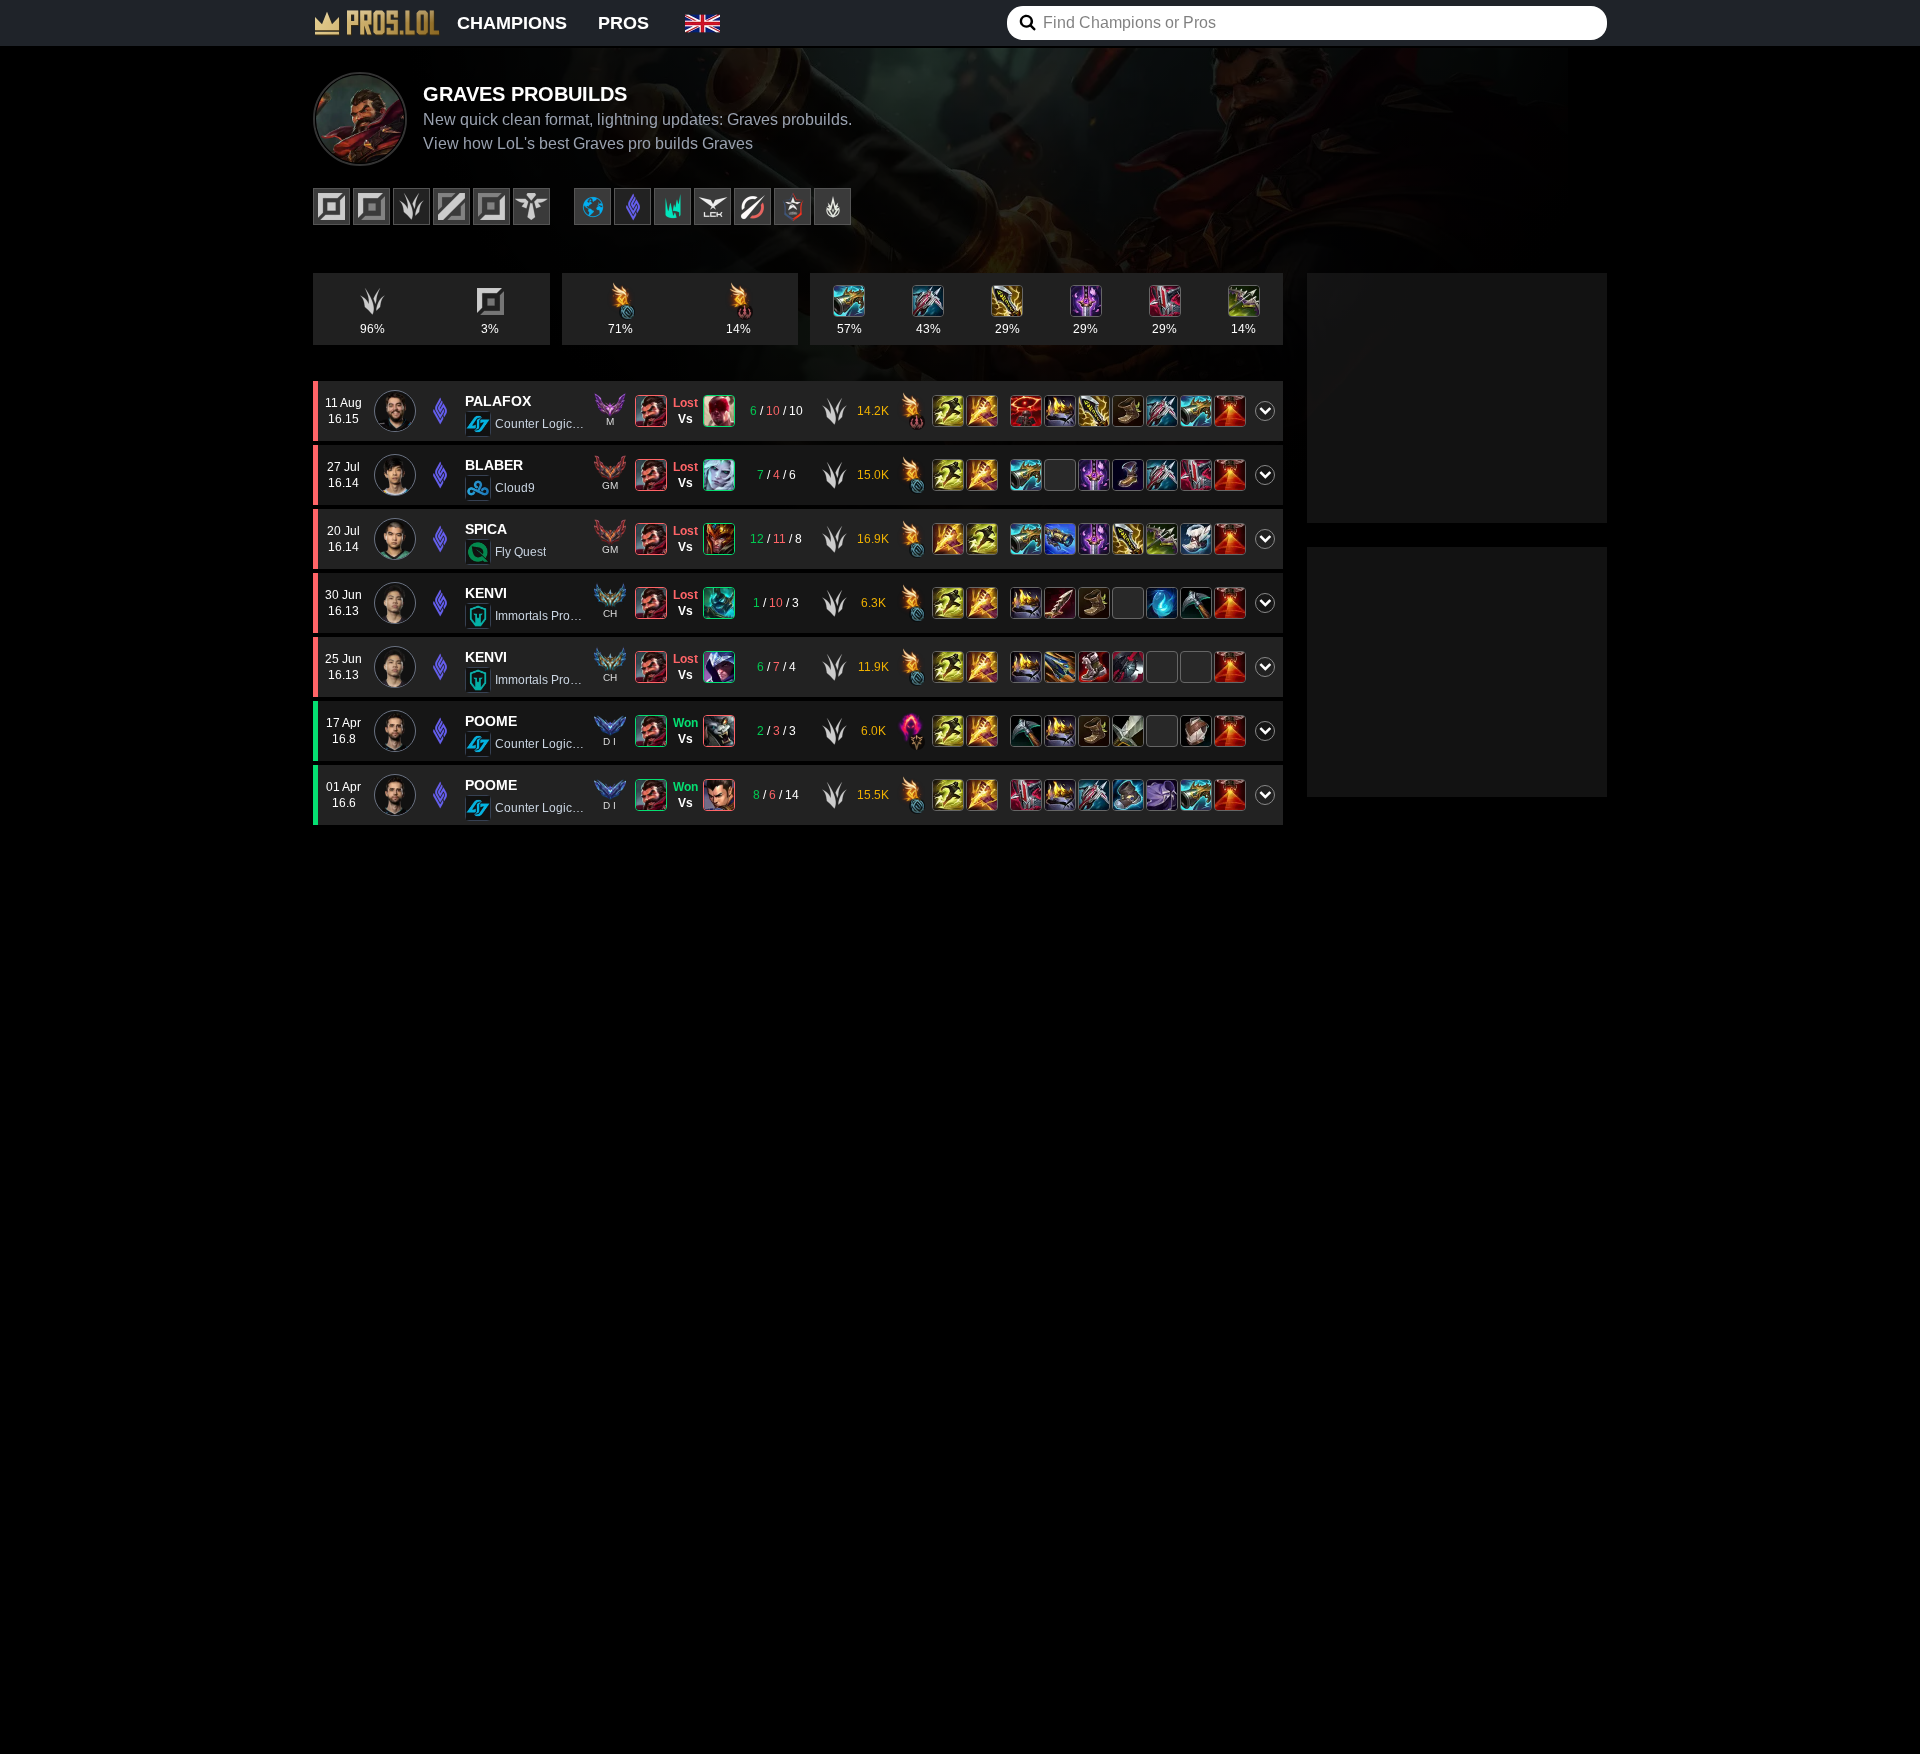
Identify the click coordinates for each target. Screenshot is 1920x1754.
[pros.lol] (377, 23)
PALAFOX (498, 401)
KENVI (486, 593)
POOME (491, 721)
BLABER (494, 465)
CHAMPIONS (512, 23)
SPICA (486, 529)
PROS (623, 23)
